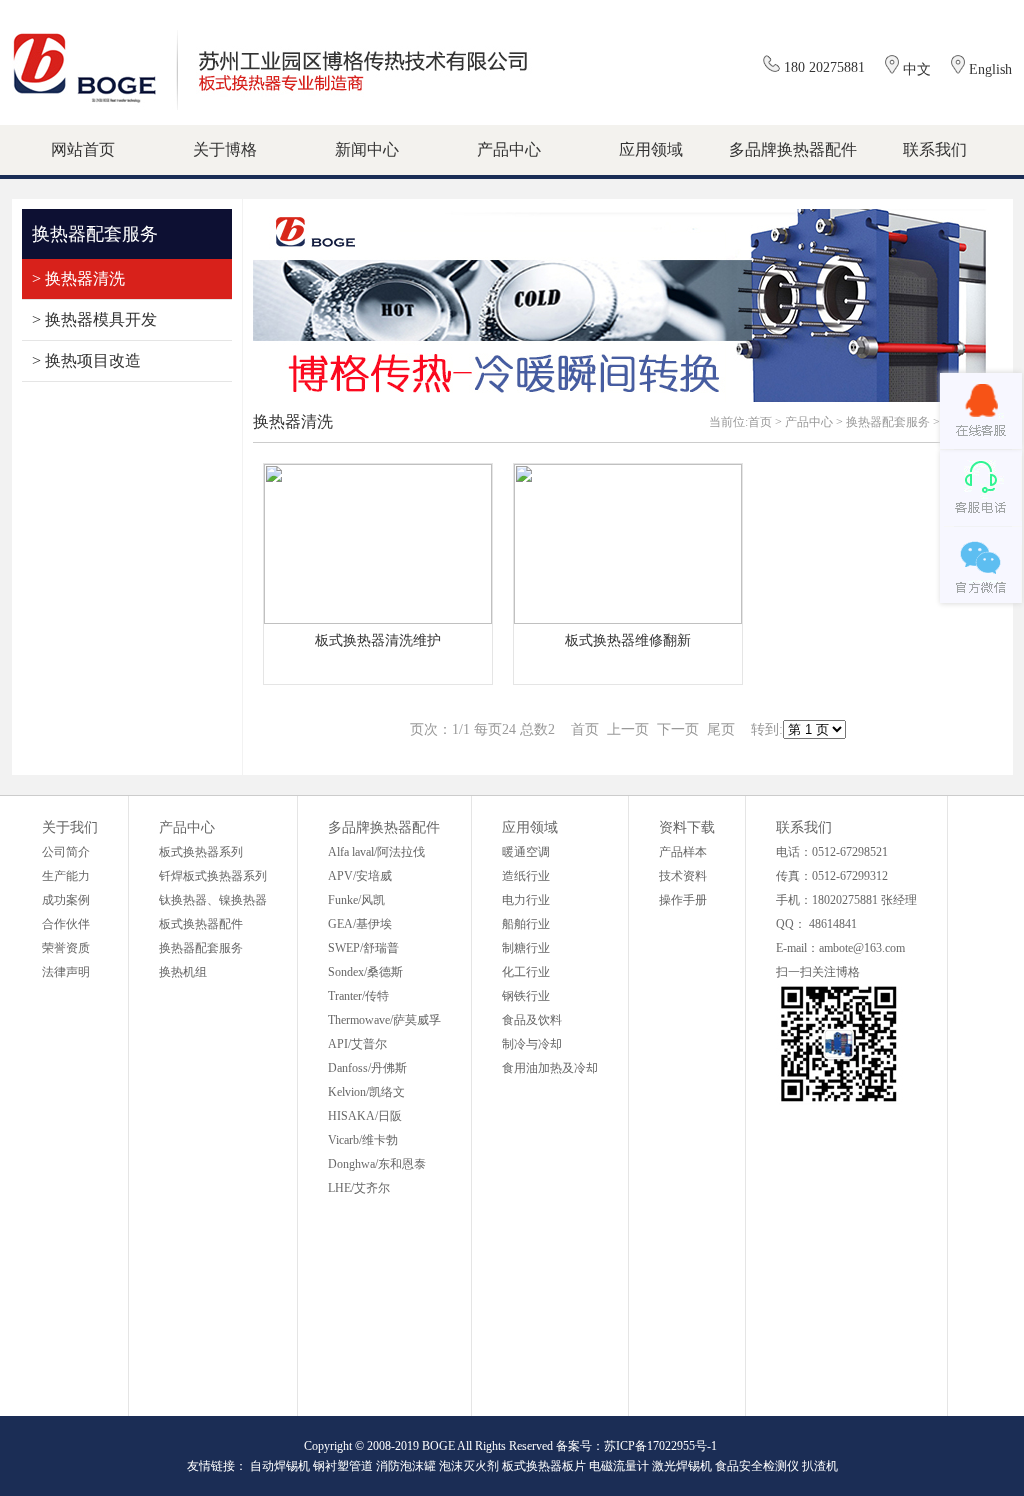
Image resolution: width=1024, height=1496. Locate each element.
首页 (760, 422)
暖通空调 (526, 852)
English (990, 69)
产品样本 (683, 852)
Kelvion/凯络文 (366, 1092)
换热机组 (183, 972)
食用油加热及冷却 (550, 1068)
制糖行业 (526, 948)
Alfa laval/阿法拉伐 (376, 852)
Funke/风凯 (356, 900)
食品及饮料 (532, 1020)
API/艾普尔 (357, 1044)
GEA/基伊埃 (360, 924)
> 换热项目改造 (86, 360)
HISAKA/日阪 (365, 1116)
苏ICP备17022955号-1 (660, 1446)
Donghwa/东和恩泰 (377, 1164)
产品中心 (809, 422)
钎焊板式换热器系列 (213, 876)
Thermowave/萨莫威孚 (384, 1020)
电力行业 (526, 900)
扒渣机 (820, 1466)
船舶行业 (526, 924)
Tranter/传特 (358, 996)
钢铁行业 (526, 996)
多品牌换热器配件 (384, 827)
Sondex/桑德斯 (365, 972)
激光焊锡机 (682, 1466)
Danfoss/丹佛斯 (367, 1068)
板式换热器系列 (201, 852)
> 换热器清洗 (78, 278)
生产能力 (66, 876)
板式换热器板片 (544, 1466)
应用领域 (530, 827)
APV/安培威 (360, 876)
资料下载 (687, 827)
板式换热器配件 (201, 924)
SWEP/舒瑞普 (363, 948)
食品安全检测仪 (757, 1466)
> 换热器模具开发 (94, 319)
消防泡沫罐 (406, 1466)
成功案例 (66, 900)
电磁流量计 (619, 1466)
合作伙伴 (66, 924)
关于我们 (70, 827)
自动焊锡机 (280, 1466)
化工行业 (526, 972)
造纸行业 (526, 876)
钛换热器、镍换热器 (213, 900)
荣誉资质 (66, 948)
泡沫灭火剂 (469, 1466)
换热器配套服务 (888, 422)
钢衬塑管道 (343, 1466)
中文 (917, 69)
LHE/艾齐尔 (359, 1188)
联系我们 (804, 827)
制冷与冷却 (532, 1044)
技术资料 (683, 876)
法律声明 (66, 972)
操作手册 (683, 900)
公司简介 (66, 852)
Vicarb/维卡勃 (363, 1140)
